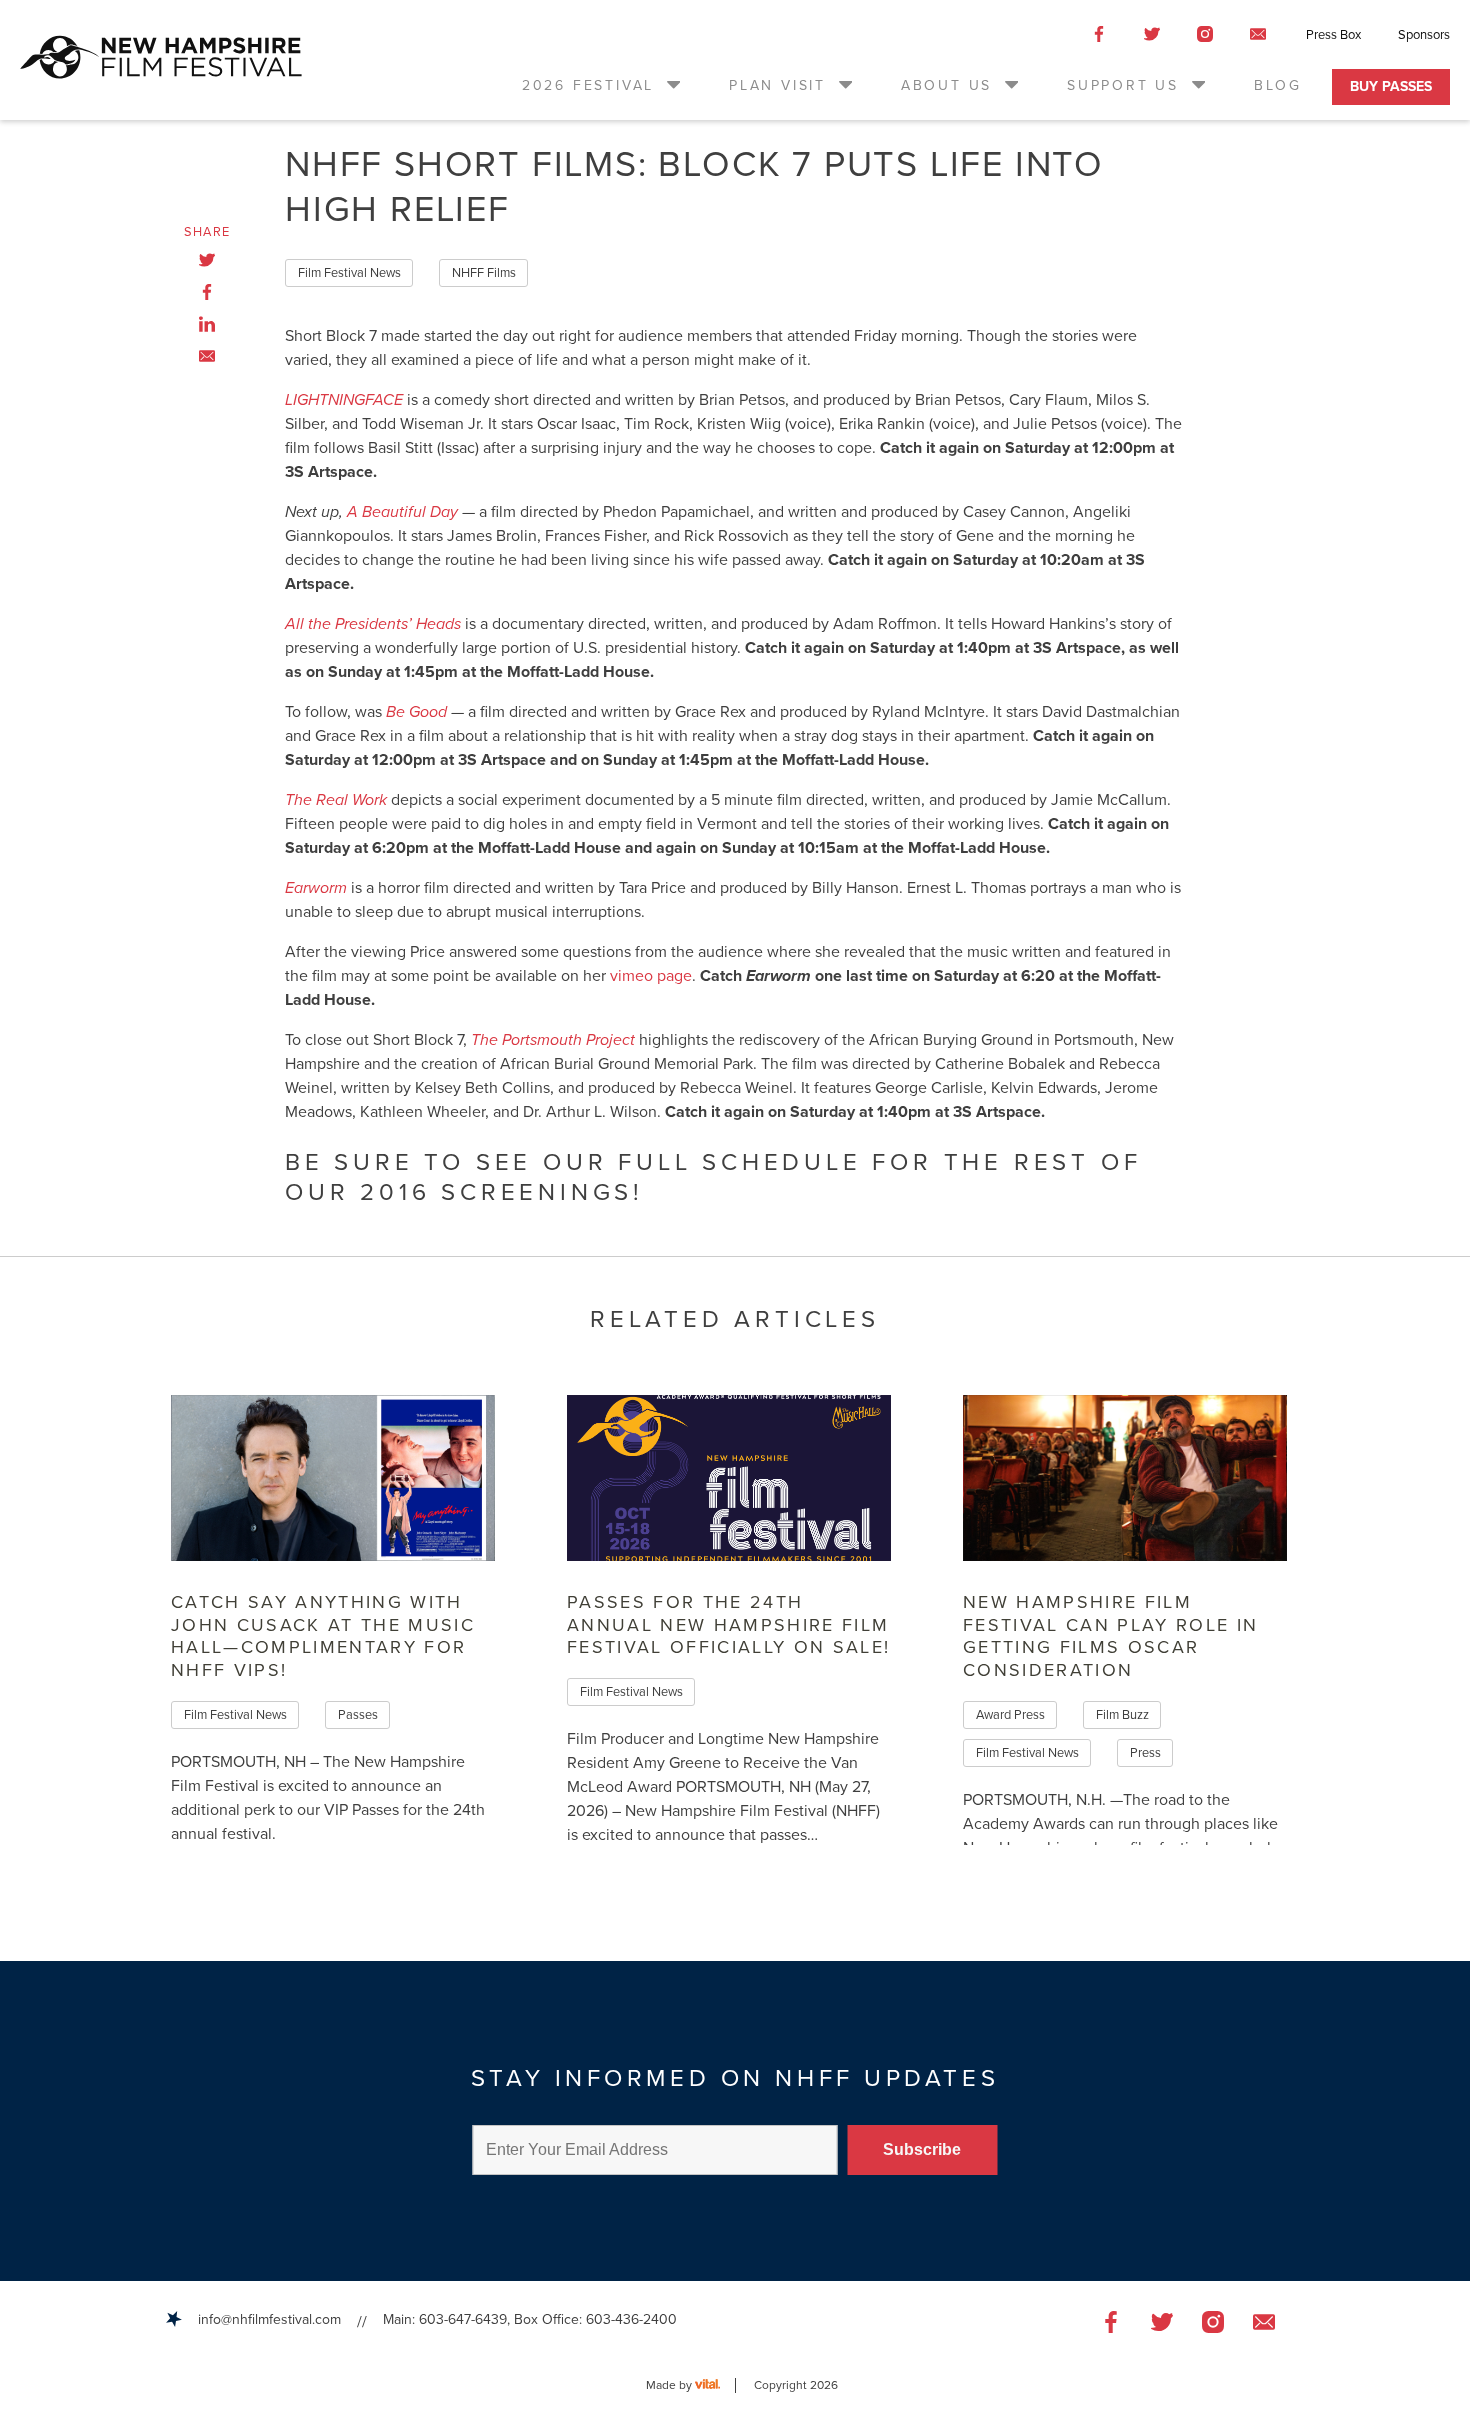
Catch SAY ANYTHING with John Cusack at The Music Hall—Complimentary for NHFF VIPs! (323, 1636)
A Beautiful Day (402, 512)
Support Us (1123, 85)
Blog (1278, 85)
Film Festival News (349, 273)
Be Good (416, 712)
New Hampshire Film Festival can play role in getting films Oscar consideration (1111, 1636)
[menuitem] (602, 85)
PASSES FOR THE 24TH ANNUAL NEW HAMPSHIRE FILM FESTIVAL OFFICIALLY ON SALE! (729, 1624)
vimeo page (651, 976)
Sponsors (1424, 35)
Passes (358, 1715)
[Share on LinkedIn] (207, 324)
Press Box (1333, 35)
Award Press (1010, 1715)
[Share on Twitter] (207, 260)
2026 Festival (588, 85)
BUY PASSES (1391, 86)
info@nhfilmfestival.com (269, 2319)
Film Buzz (1122, 1715)
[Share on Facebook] (207, 292)
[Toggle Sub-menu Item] (672, 84)
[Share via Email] (207, 356)
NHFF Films (484, 273)
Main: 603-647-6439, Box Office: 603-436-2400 (530, 2319)
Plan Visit (777, 85)
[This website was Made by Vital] (715, 2385)
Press (1145, 1753)
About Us (946, 85)
